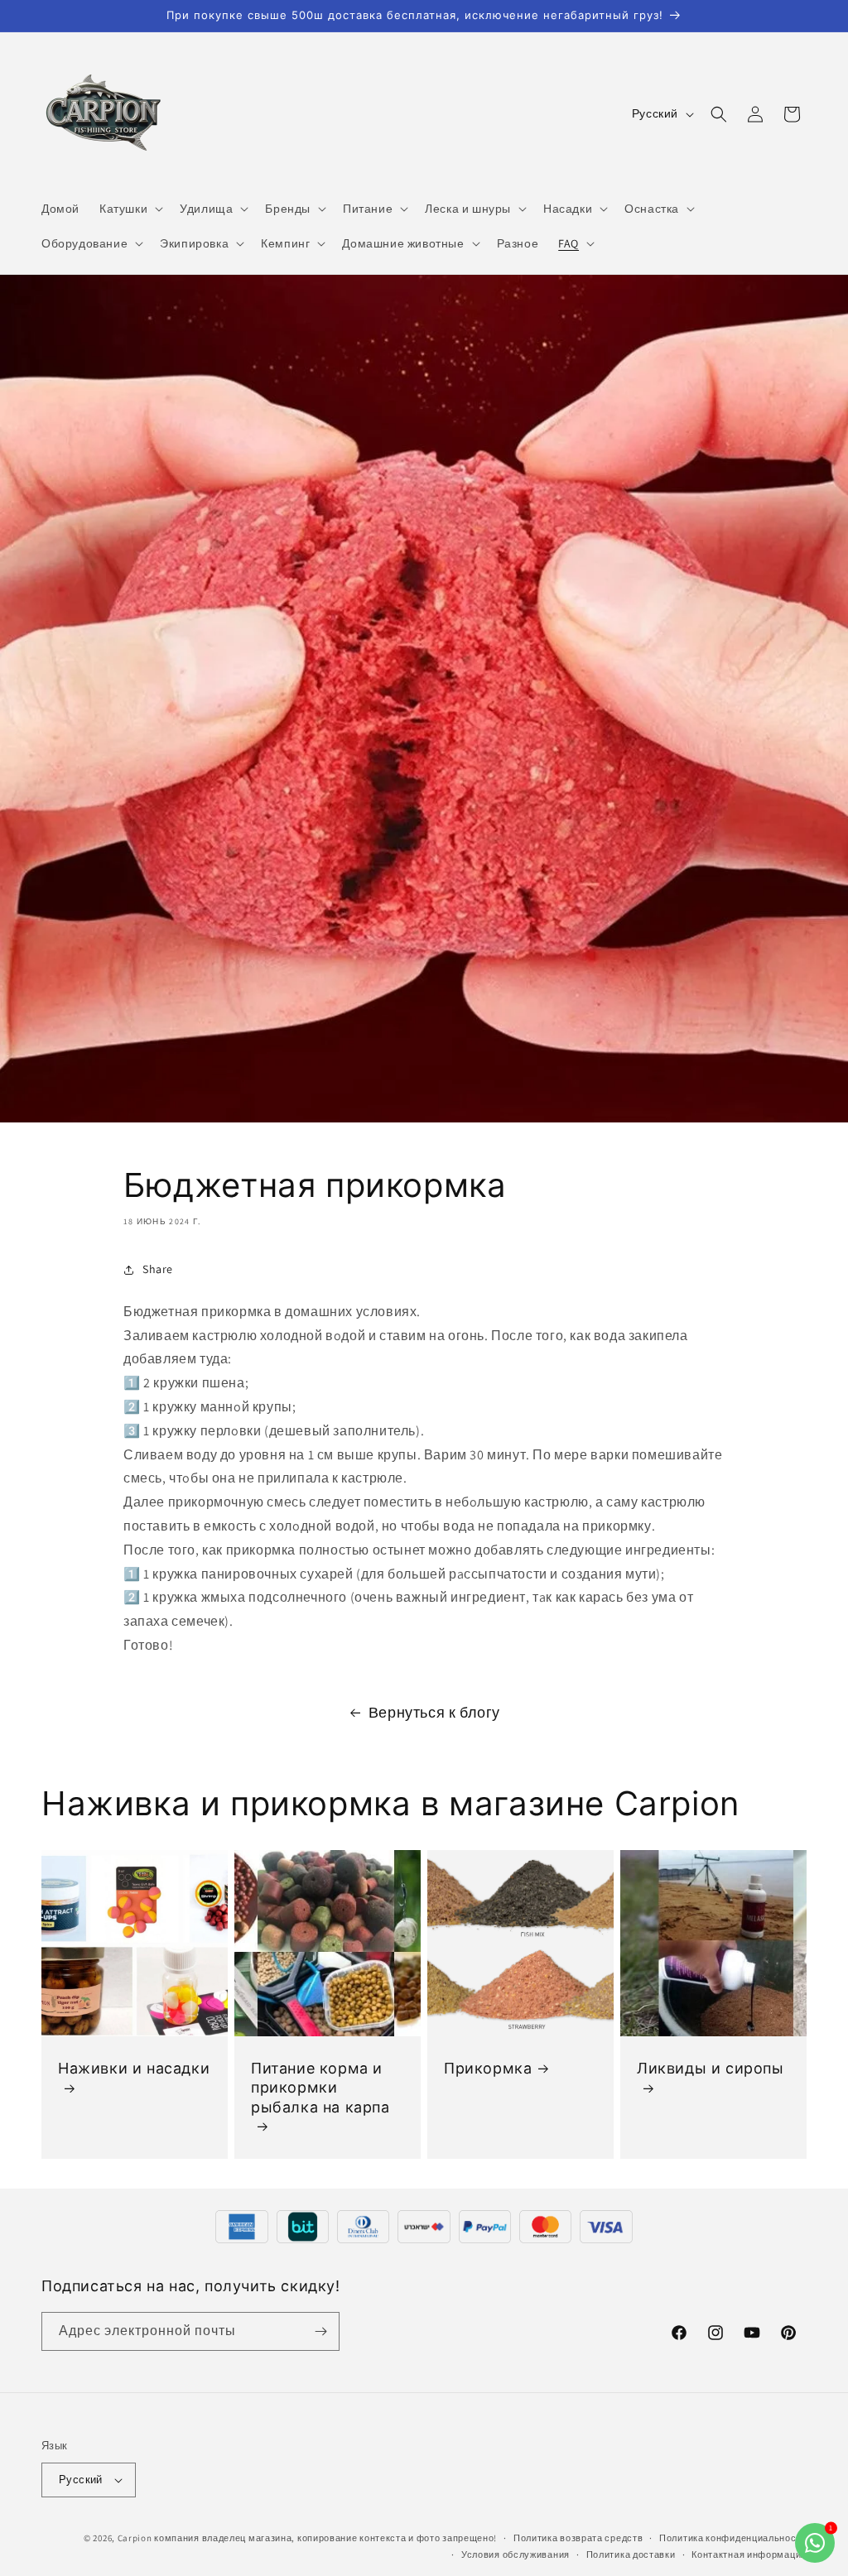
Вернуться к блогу (434, 1712)
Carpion (135, 2538)
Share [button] (158, 1269)
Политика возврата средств (578, 2538)
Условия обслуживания (516, 2554)
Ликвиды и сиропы (711, 2068)
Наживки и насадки (134, 2068)
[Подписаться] (320, 2331)
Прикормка (488, 2068)
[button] (130, 209)
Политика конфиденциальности (733, 2538)
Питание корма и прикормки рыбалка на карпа (320, 2088)
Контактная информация (749, 2554)
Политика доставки (631, 2554)
